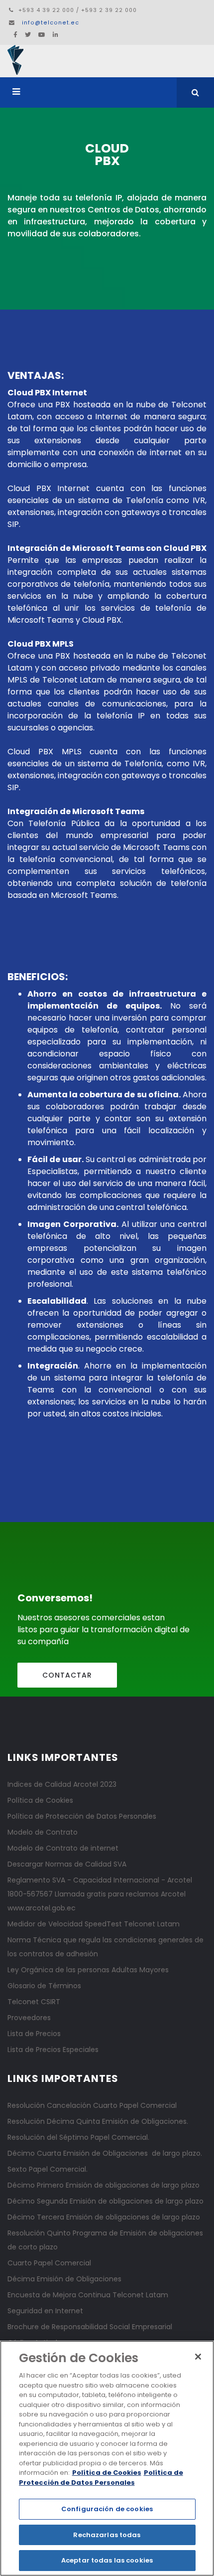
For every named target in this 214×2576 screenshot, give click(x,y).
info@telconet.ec (51, 23)
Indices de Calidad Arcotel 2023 (62, 1784)
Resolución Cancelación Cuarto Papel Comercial (92, 2105)
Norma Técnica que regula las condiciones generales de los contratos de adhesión (106, 1947)
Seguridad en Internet (45, 2311)
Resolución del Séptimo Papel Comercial (78, 2137)
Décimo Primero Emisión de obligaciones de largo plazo (104, 2185)
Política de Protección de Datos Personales (82, 1816)
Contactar (67, 1675)
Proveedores (29, 2018)
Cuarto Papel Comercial (49, 2263)
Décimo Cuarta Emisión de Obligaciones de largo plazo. (105, 2153)
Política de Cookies (40, 1800)
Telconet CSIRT (34, 2002)
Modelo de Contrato (43, 1832)
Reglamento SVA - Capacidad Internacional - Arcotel (100, 1880)
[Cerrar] (198, 2357)
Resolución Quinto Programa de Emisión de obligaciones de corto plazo (105, 2240)
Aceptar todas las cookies (107, 2560)
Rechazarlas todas (107, 2535)
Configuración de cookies (107, 2509)
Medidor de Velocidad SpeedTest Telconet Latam (94, 1924)
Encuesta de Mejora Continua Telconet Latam (88, 2295)
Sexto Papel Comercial (47, 2169)
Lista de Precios (34, 2034)
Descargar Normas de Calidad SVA (67, 1864)
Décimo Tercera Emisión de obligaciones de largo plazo (104, 2217)
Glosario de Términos (44, 1986)
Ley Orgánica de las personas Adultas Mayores (88, 1970)
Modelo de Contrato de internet (63, 1848)
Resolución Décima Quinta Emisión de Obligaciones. (98, 2121)
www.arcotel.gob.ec (42, 1908)
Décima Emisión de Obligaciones (64, 2279)
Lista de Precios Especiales (53, 2050)
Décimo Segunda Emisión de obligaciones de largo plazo (106, 2201)
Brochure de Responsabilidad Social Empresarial (90, 2327)
